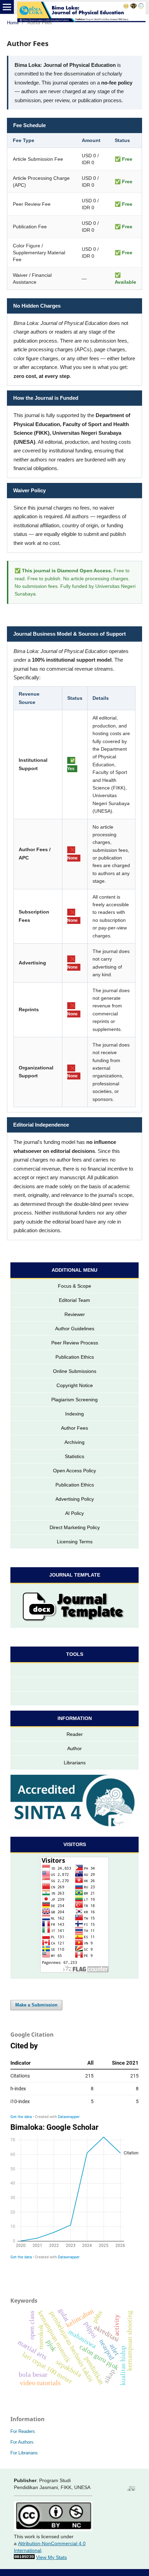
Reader (75, 1734)
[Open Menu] (7, 7)
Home (13, 23)
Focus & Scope (74, 1286)
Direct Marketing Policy (75, 1527)
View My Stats (51, 2557)
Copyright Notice (75, 1385)
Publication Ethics (75, 1357)
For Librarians (24, 2453)
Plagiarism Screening (74, 1400)
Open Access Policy (74, 1471)
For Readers (23, 2431)
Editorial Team (74, 1300)
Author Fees (74, 1428)
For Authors (22, 2442)
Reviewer (75, 1314)
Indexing (74, 1414)
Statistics (74, 1456)
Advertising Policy (75, 1499)
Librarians (75, 1763)
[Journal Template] (74, 1606)
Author (74, 1748)
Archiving (74, 1442)
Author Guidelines (75, 1329)
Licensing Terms (75, 1542)
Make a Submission (36, 2005)
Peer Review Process (75, 1343)
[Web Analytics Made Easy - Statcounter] (24, 2557)
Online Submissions (75, 1371)
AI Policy (74, 1513)
